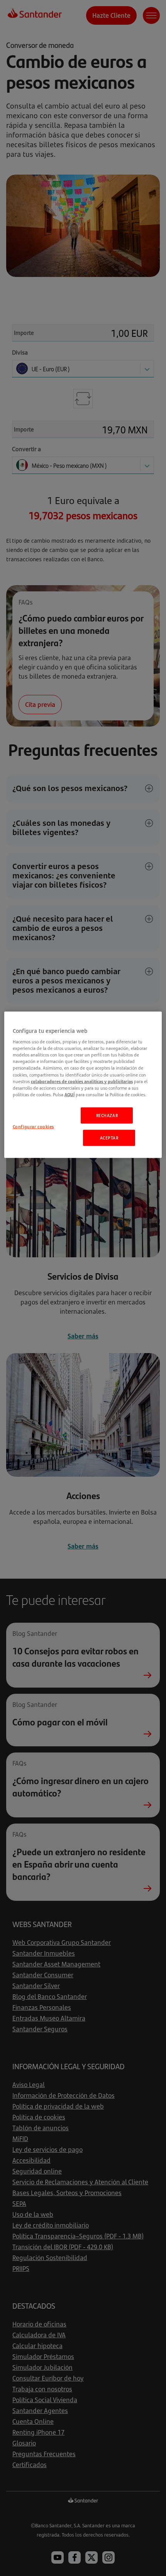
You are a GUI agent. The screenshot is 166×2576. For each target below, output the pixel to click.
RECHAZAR (107, 1115)
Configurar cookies (33, 1126)
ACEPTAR (109, 1137)
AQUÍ (69, 1094)
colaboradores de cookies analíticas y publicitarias (82, 1081)
